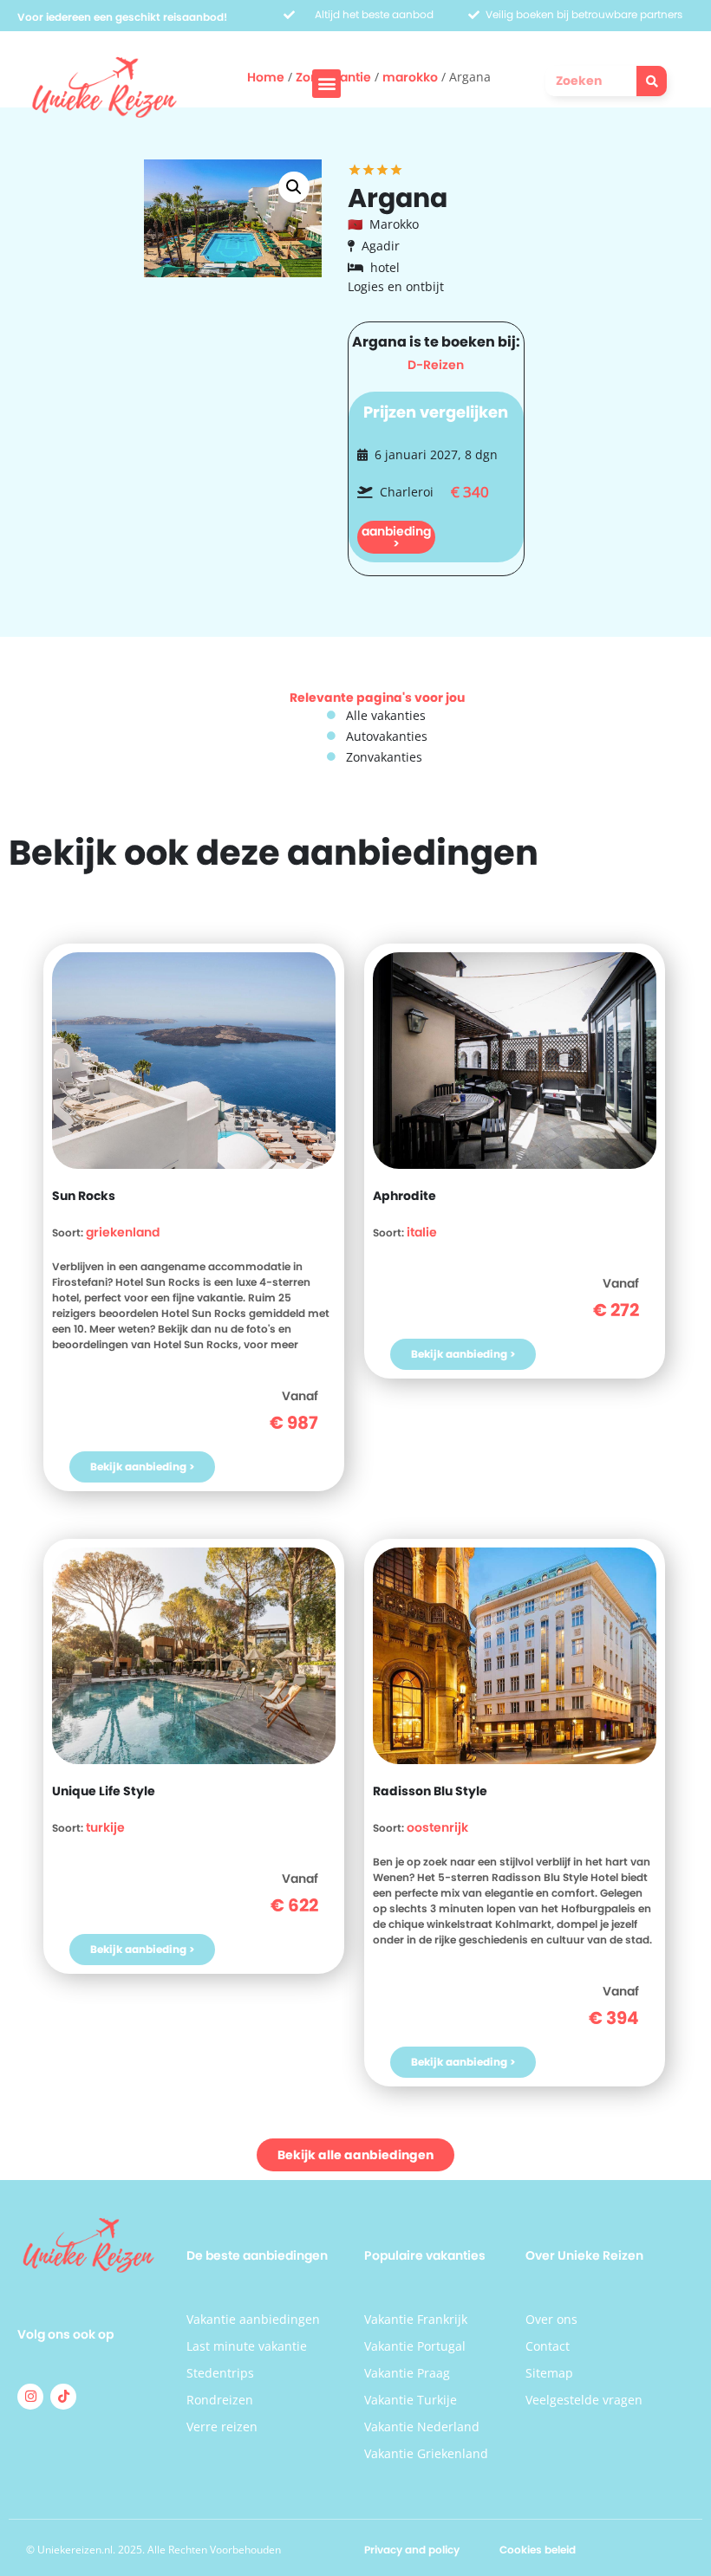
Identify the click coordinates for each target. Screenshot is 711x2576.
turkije (105, 1827)
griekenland (123, 1232)
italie (422, 1232)
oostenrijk (437, 1827)
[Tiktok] (63, 2397)
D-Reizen (436, 365)
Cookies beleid (538, 2550)
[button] (326, 84)
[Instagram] (30, 2397)
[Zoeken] (652, 81)
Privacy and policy (412, 2550)
